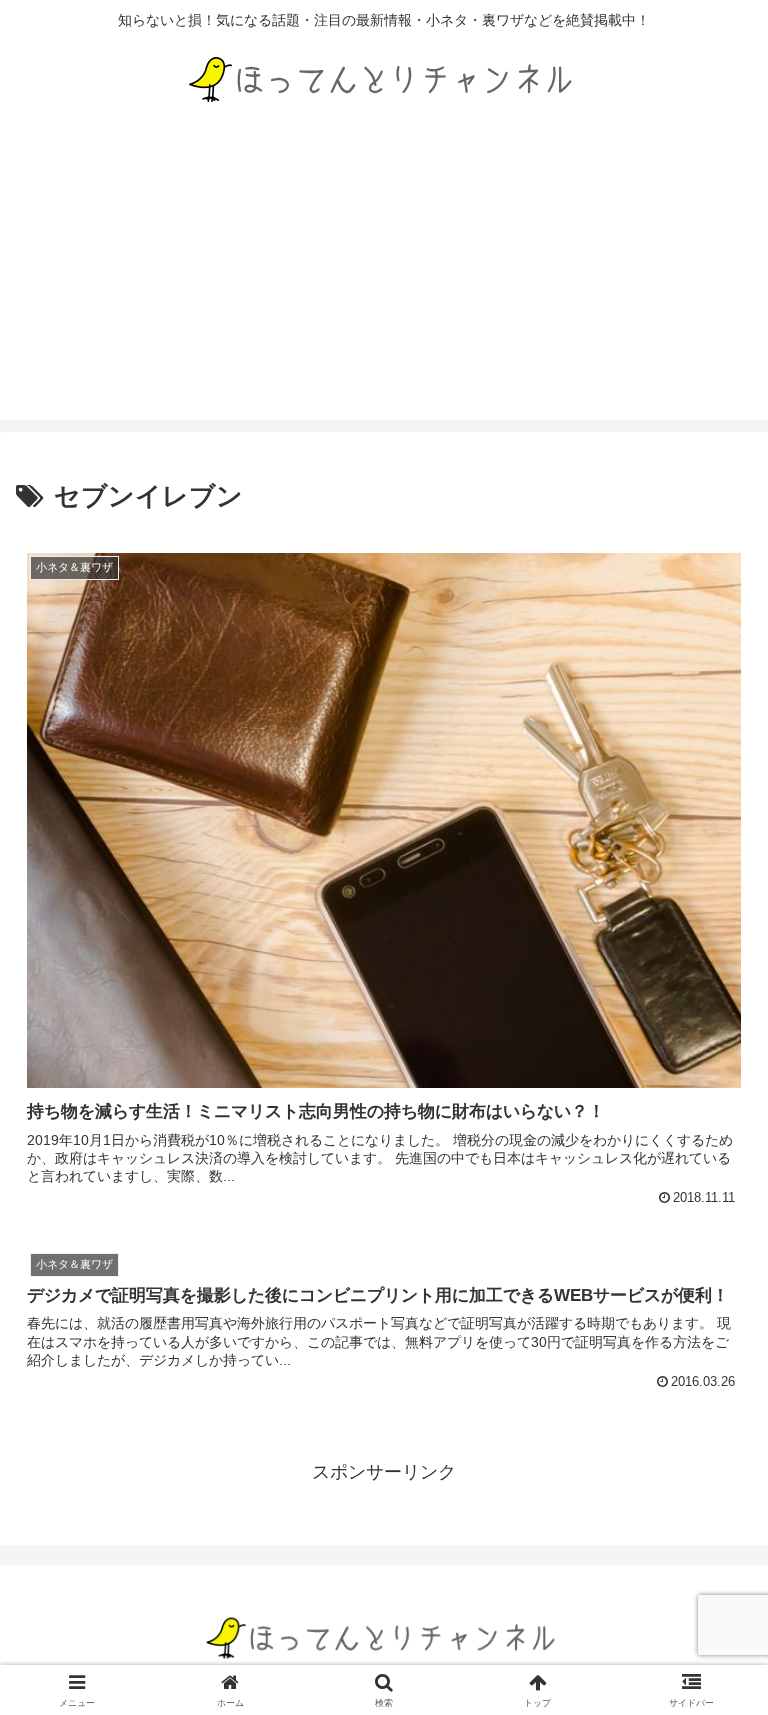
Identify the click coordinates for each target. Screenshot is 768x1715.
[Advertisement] (384, 280)
